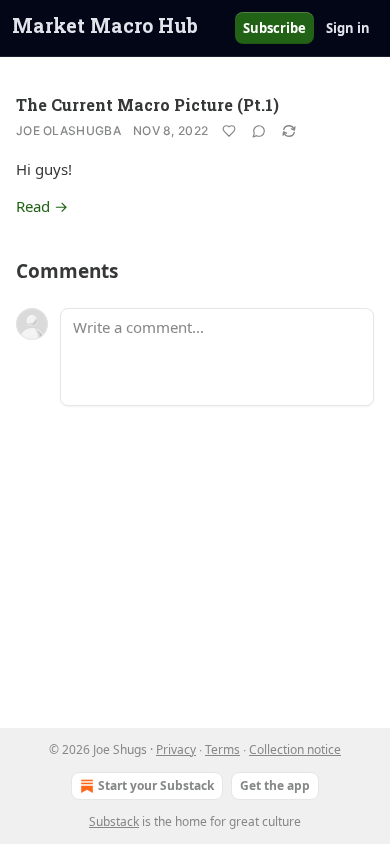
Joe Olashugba (68, 130)
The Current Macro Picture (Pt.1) (147, 104)
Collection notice (295, 749)
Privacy (176, 749)
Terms (222, 749)
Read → (42, 206)
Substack (114, 821)
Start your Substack (156, 785)
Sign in (348, 28)
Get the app (275, 785)
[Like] (229, 131)
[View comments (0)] (259, 131)
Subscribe (274, 28)
